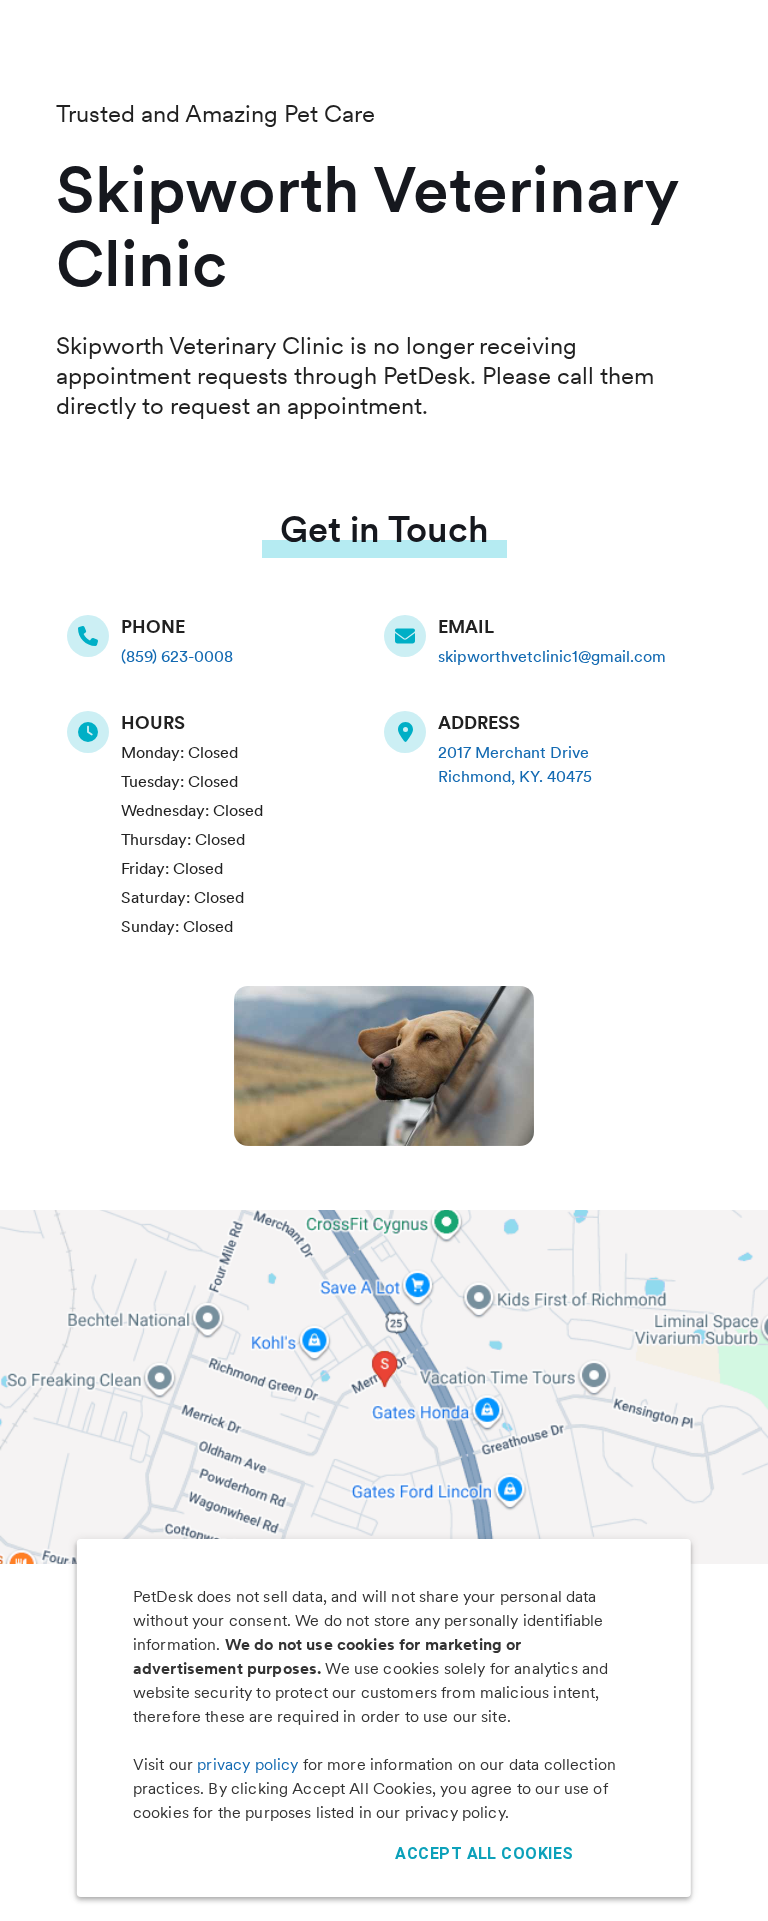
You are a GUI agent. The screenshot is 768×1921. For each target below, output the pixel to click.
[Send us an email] (411, 636)
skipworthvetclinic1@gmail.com (552, 656)
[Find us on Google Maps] (411, 732)
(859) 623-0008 (177, 656)
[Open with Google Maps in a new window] (384, 1387)
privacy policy (247, 1764)
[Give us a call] (94, 636)
